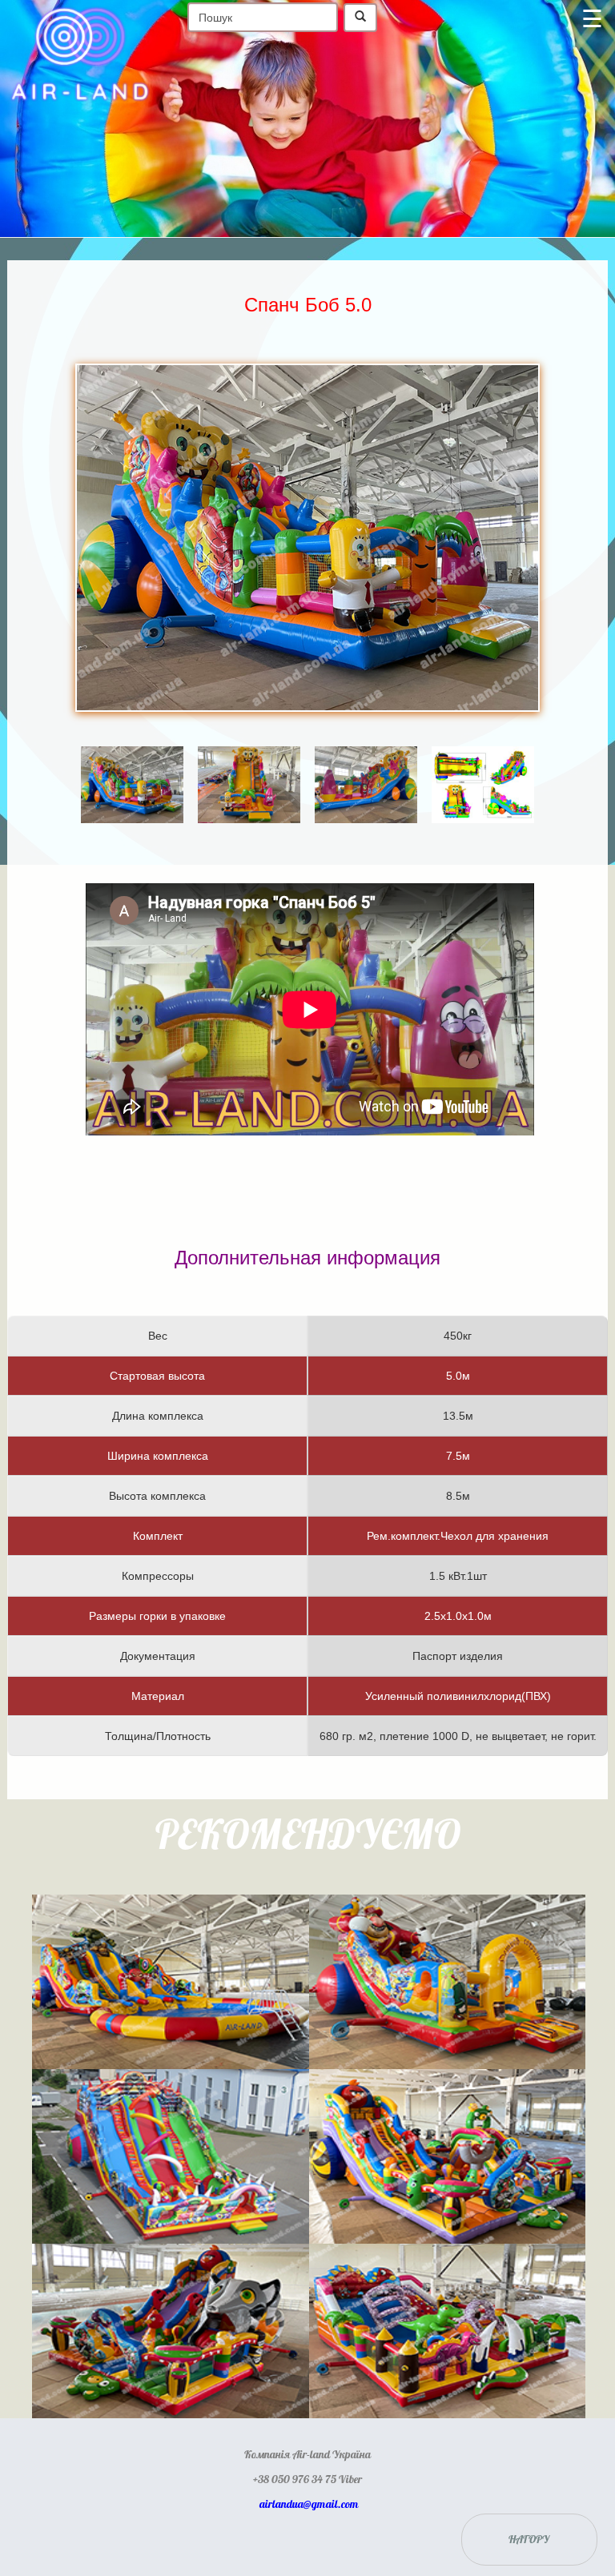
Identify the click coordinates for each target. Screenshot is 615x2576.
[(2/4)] (249, 762)
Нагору (529, 2540)
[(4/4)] (483, 762)
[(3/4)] (366, 762)
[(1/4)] (132, 762)
